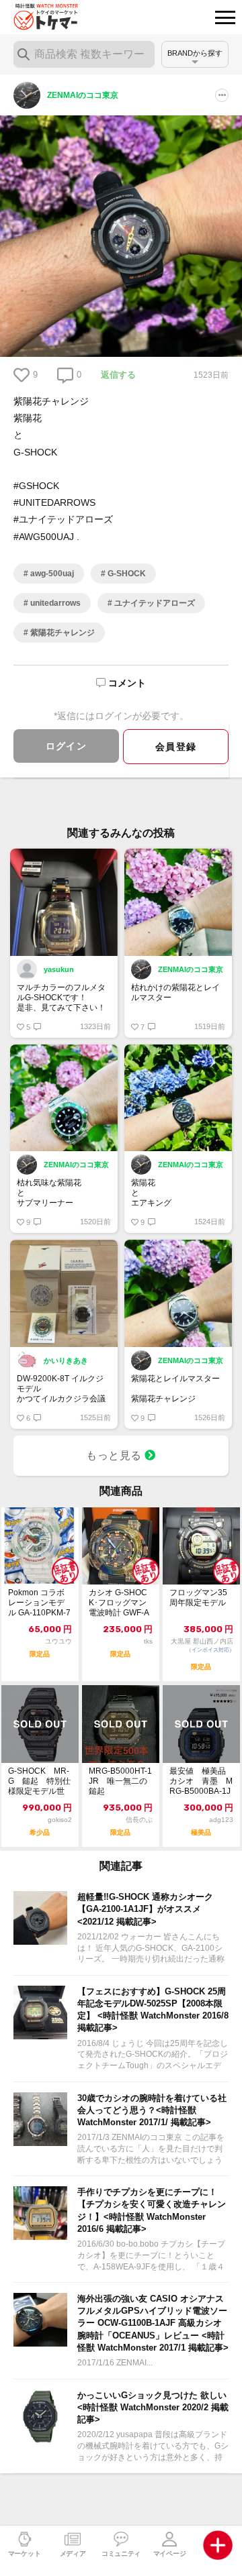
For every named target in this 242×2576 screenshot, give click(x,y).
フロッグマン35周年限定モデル (198, 1598)
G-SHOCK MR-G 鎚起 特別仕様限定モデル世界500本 (39, 1781)
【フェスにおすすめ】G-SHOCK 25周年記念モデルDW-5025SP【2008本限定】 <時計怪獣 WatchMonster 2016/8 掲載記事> (153, 2010)
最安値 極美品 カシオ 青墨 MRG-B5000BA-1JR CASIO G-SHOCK (201, 1781)
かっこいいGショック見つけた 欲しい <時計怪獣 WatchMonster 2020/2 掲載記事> (153, 2407)
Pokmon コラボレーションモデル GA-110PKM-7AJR (39, 1603)
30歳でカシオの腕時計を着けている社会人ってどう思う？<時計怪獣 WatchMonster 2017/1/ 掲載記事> (152, 2110)
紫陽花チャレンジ (62, 633)
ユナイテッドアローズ (154, 603)
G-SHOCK (126, 574)
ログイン (67, 746)
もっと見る (115, 1455)
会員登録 (176, 747)
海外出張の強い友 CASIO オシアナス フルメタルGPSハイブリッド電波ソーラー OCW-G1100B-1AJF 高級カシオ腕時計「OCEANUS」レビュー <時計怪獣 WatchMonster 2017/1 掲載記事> (153, 2323)
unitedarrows (54, 603)
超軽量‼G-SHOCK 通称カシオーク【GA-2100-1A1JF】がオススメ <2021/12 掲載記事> (145, 1909)
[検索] (24, 54)
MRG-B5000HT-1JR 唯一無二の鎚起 (120, 1781)
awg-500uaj (51, 574)
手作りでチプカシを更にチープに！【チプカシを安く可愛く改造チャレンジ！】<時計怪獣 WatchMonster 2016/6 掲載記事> (152, 2210)
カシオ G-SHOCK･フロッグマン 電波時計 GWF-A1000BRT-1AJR (119, 1603)
